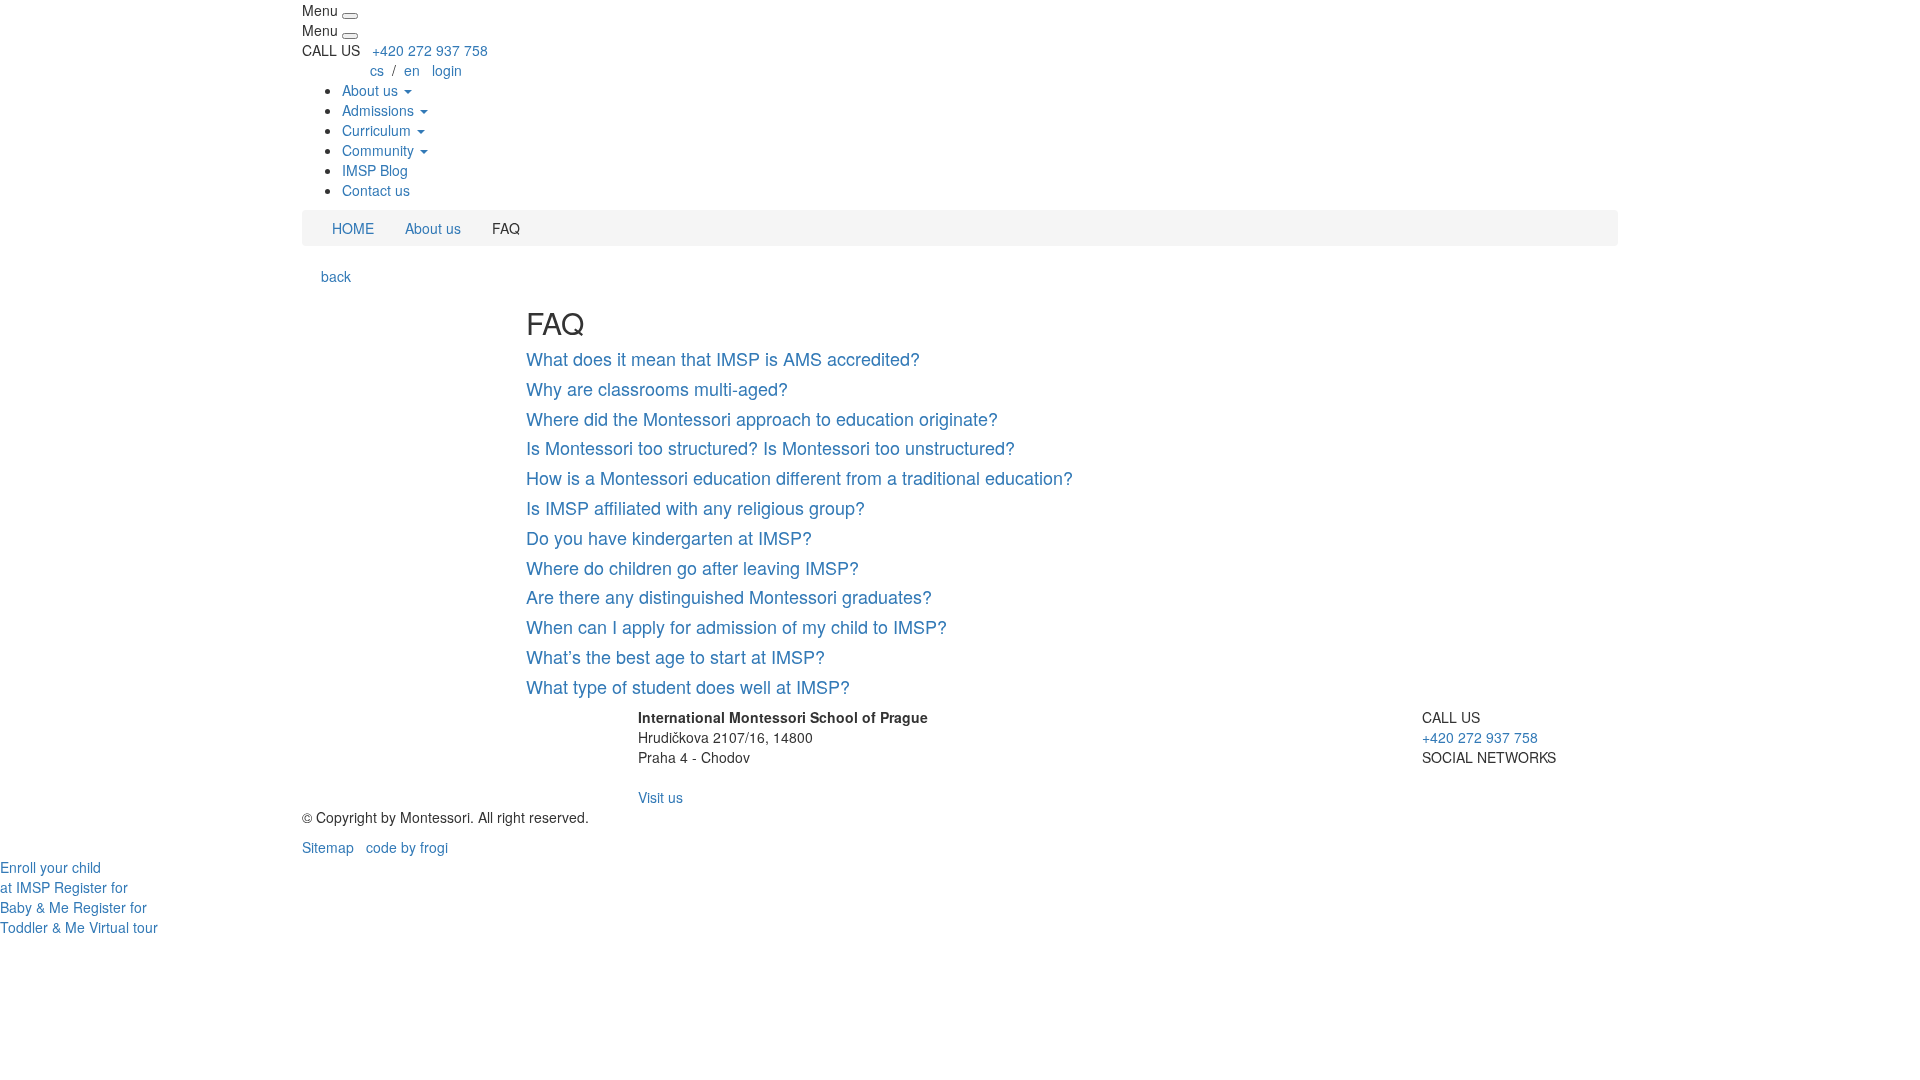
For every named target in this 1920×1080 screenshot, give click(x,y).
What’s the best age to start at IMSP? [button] (675, 656)
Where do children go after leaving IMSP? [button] (692, 567)
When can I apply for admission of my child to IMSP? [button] (736, 626)
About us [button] (372, 90)
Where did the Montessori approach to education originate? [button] (762, 418)
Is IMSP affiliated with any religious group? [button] (695, 507)
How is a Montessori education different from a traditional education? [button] (799, 477)
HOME (351, 228)
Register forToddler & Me (73, 917)
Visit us (660, 797)
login (447, 70)
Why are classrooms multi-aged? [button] (657, 388)
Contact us (376, 190)
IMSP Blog (375, 170)
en (412, 70)
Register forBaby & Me (64, 897)
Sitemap (328, 847)
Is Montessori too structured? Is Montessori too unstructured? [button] (770, 447)
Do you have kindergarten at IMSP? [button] (669, 537)
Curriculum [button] (378, 130)
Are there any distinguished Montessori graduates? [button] (729, 596)
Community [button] (380, 150)
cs (377, 70)
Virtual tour (123, 927)
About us (433, 228)
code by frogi (407, 847)
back (332, 276)
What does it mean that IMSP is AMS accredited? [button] (723, 358)
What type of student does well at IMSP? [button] (688, 686)
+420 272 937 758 (430, 50)
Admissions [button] (380, 110)
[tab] (960, 359)
